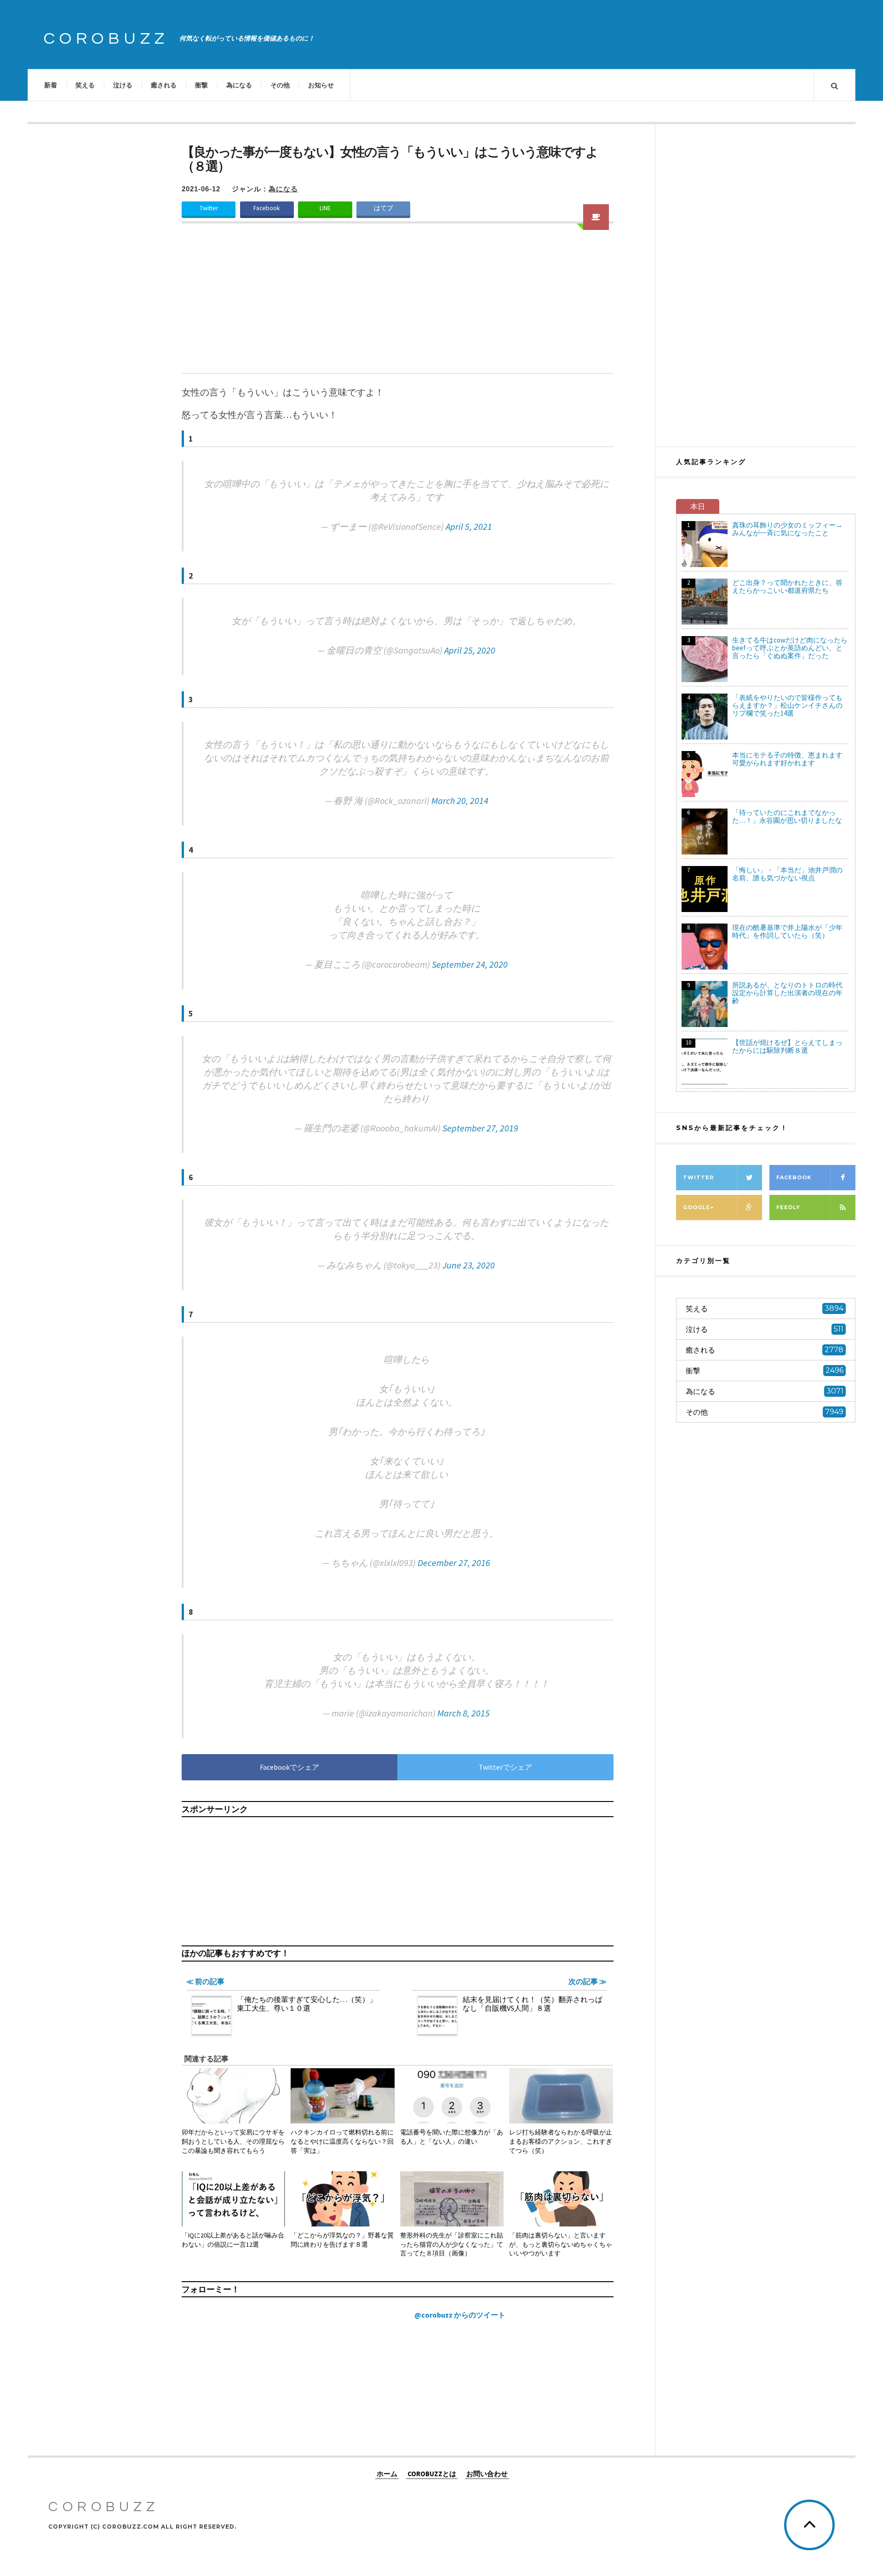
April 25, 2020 (470, 650)
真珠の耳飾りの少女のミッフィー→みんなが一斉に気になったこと (787, 529)
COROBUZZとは (432, 2473)
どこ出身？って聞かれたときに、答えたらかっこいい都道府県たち (787, 586)
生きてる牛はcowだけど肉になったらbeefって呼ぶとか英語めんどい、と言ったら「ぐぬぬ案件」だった (790, 648)
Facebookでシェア (290, 1767)
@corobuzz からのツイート (460, 2315)
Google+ (698, 1207)
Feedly (788, 1207)
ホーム (387, 2473)
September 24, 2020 (470, 964)
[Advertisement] (398, 304)
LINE (325, 208)
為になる (239, 85)
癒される (164, 85)
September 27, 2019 (480, 1128)
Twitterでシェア (505, 1767)
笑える (85, 85)
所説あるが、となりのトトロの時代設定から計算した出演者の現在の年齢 (787, 993)
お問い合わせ (487, 2473)
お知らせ (321, 85)
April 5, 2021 (469, 526)
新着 (51, 85)
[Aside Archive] (596, 217)
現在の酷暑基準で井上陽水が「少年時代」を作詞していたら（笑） (787, 931)
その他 (280, 85)
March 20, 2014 (460, 800)
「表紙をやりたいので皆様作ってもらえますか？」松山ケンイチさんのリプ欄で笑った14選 (787, 705)
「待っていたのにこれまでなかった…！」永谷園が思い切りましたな (787, 816)
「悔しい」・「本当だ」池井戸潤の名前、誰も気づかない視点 (787, 874)
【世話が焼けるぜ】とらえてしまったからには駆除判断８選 (787, 1046)
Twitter (209, 208)
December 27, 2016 (454, 1563)
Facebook (267, 208)
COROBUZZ (106, 39)
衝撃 (201, 85)
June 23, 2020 (469, 1265)
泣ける (123, 85)
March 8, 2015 (464, 1713)
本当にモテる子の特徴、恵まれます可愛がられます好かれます (787, 759)
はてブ (384, 208)
